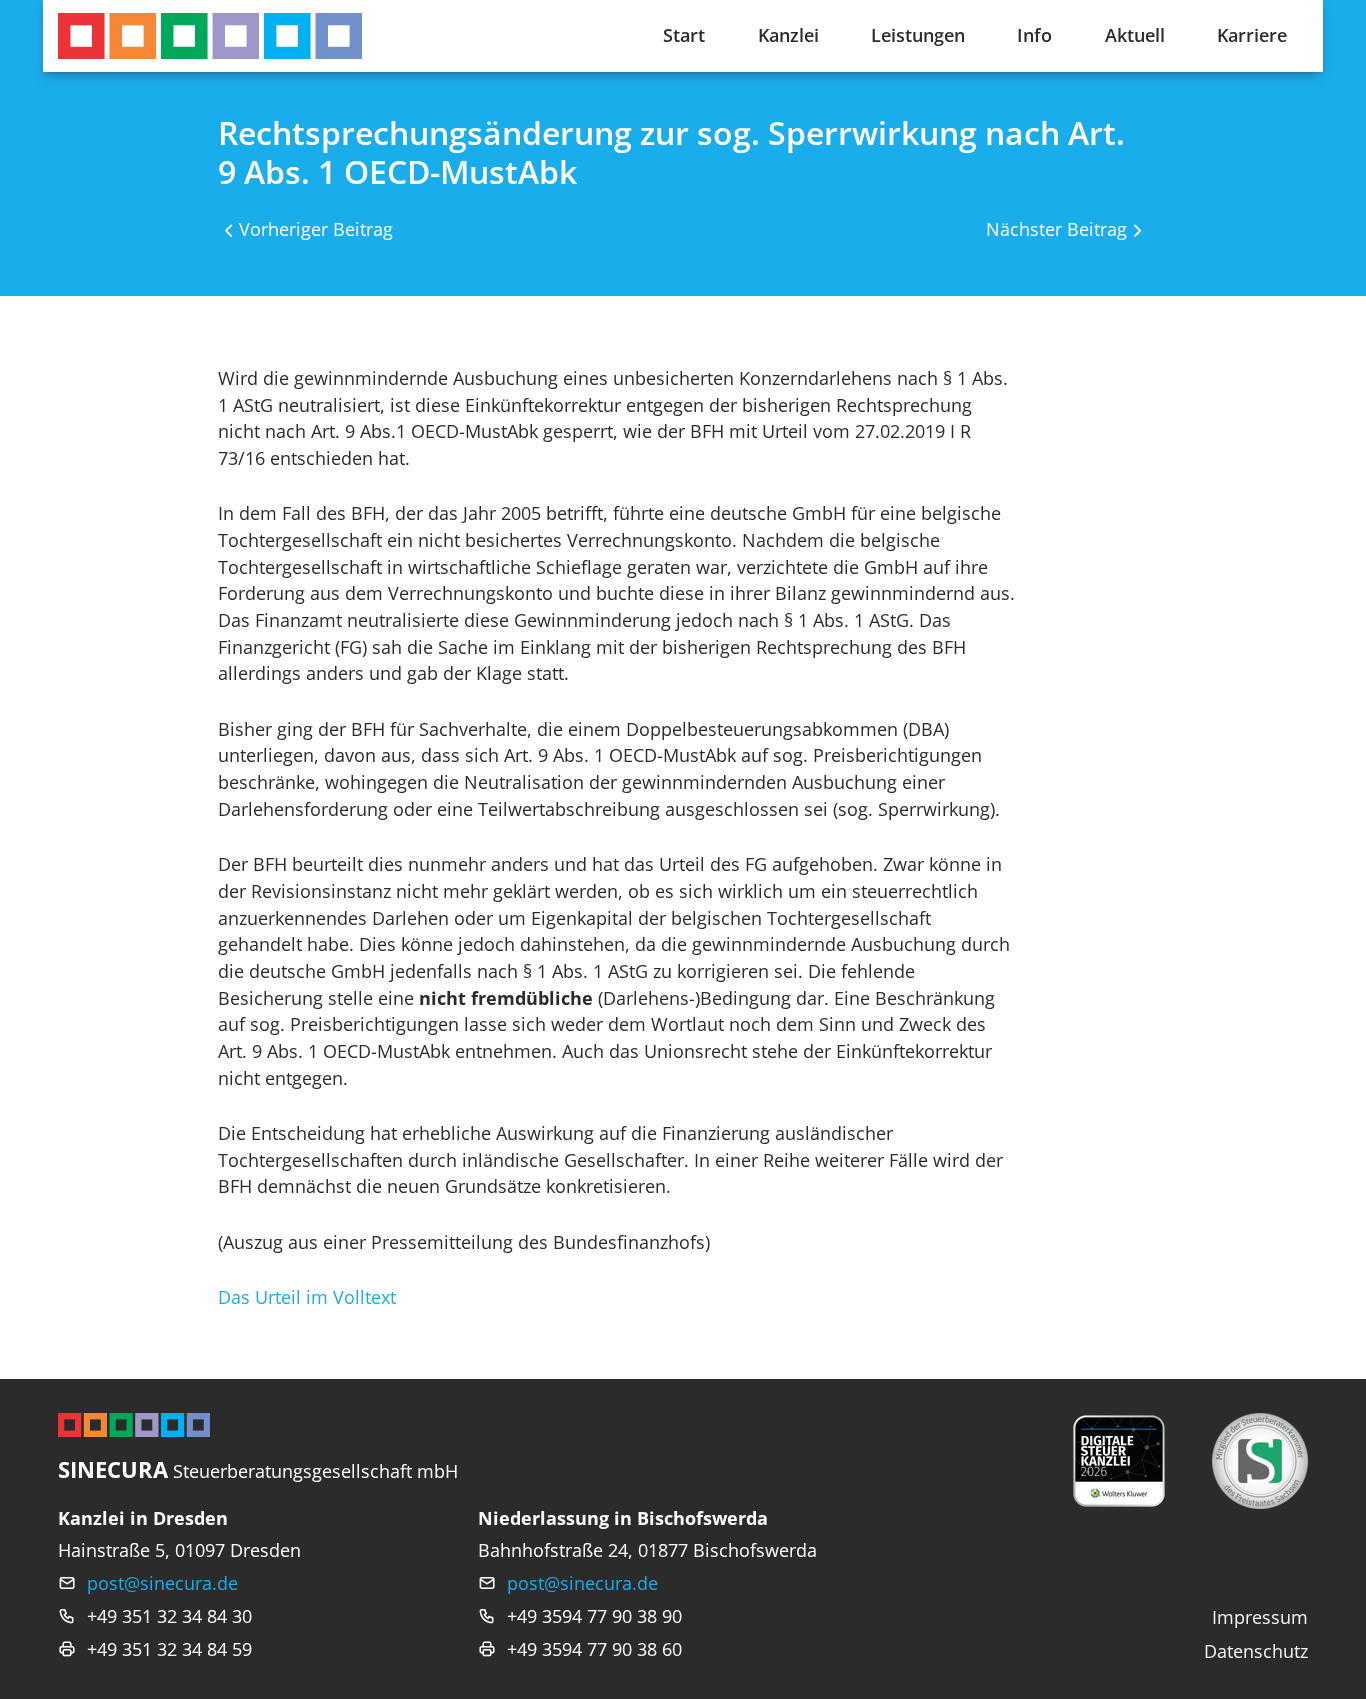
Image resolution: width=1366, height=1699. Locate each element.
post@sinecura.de (162, 1583)
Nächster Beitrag (1056, 229)
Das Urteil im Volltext (307, 1297)
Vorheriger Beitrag (316, 229)
